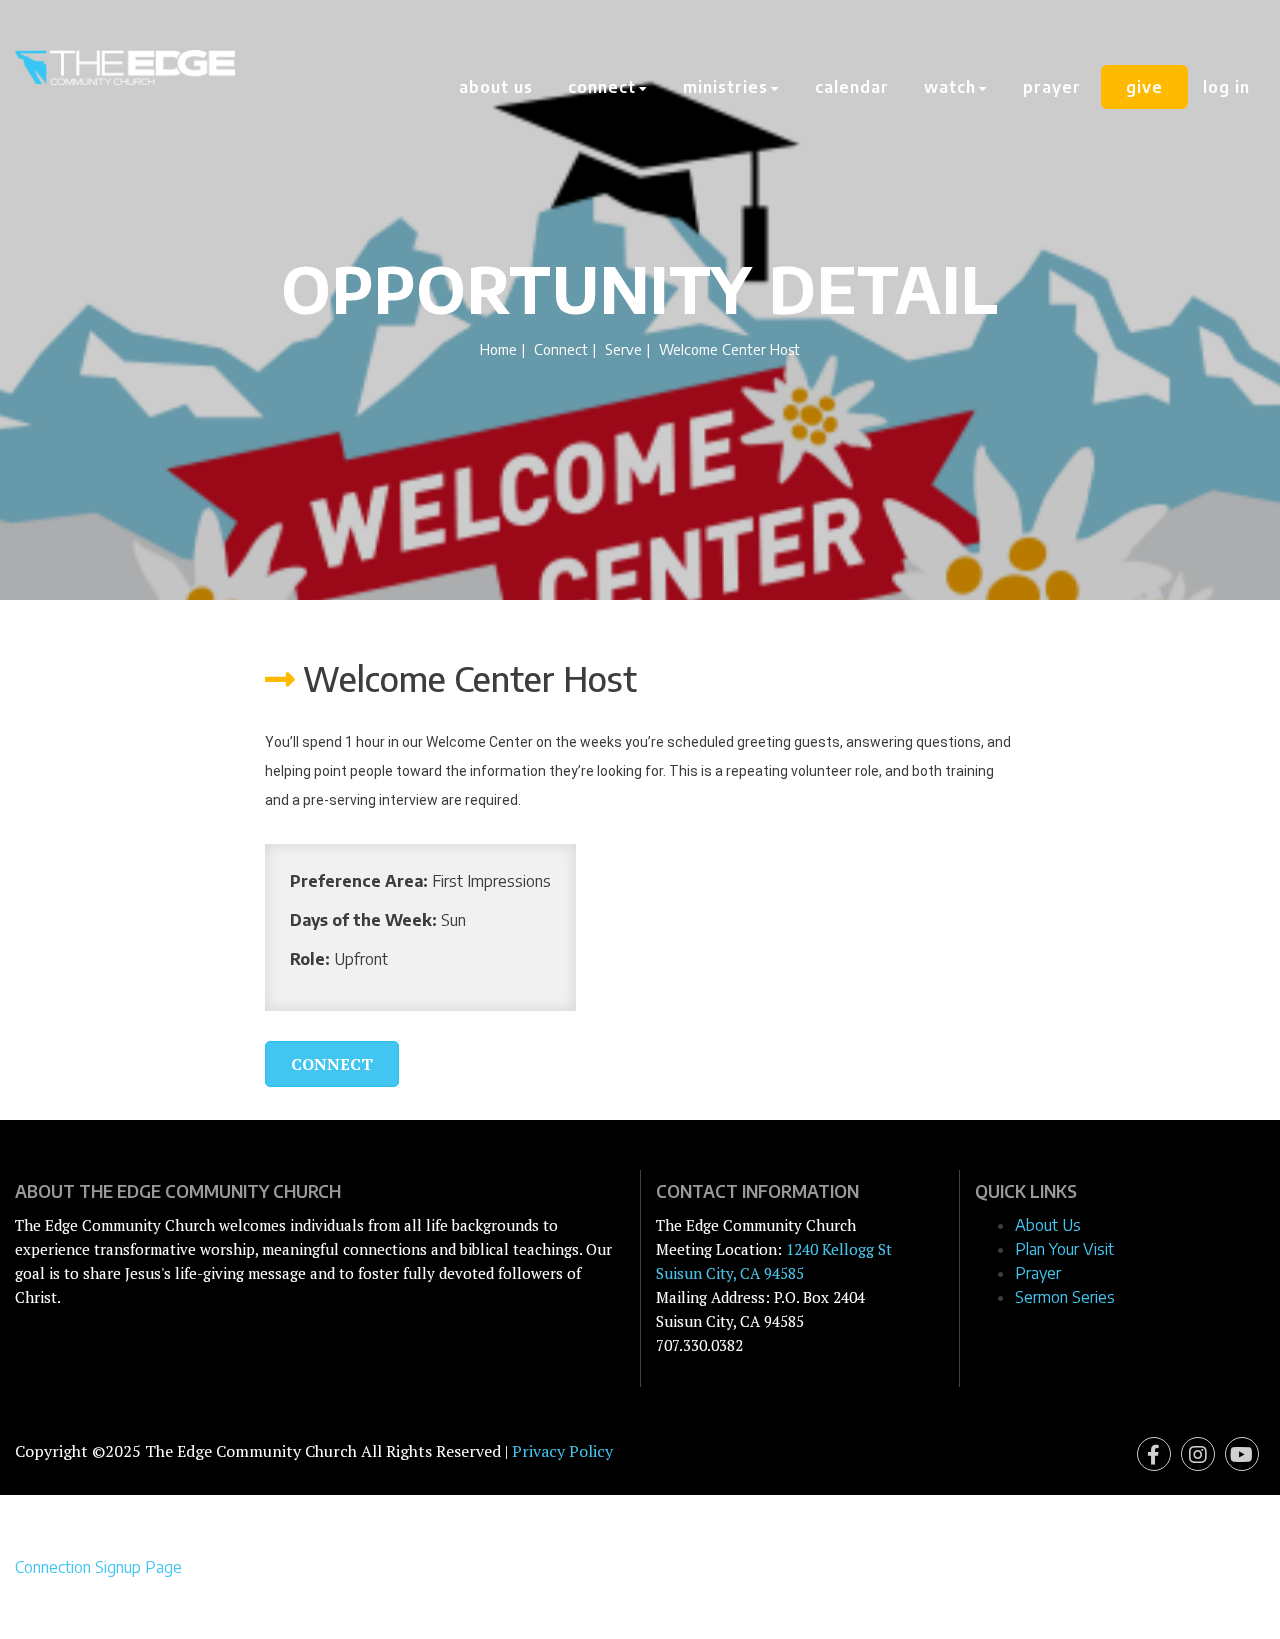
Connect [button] (604, 87)
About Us (496, 87)
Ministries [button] (728, 87)
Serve (623, 349)
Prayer (1052, 87)
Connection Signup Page (98, 1567)
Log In (1226, 87)
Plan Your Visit (1064, 1249)
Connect (561, 349)
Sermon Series (1065, 1297)
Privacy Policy (562, 1451)
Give (1144, 87)
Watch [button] (952, 87)
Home (498, 349)
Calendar (852, 87)
